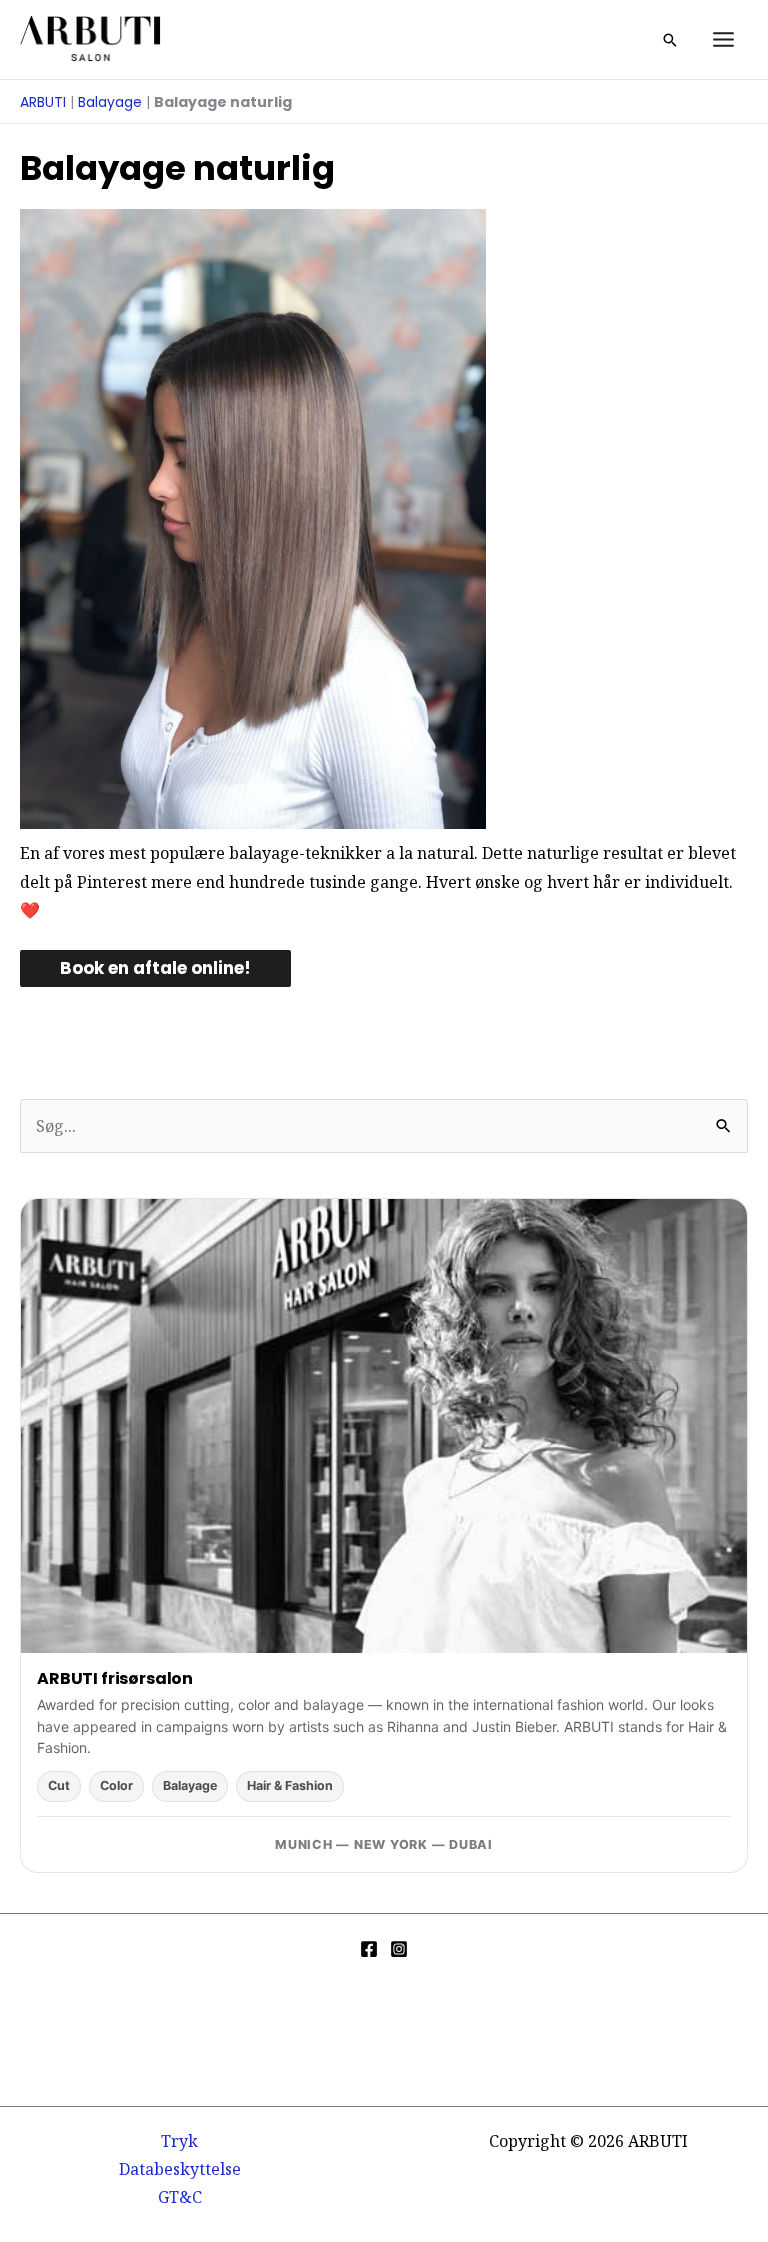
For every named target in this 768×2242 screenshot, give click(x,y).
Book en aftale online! (155, 968)
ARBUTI (43, 102)
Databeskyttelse (180, 2169)
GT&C (180, 2197)
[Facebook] (369, 1949)
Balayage (110, 102)
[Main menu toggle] (723, 39)
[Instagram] (399, 1949)
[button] (670, 40)
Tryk (179, 2141)
